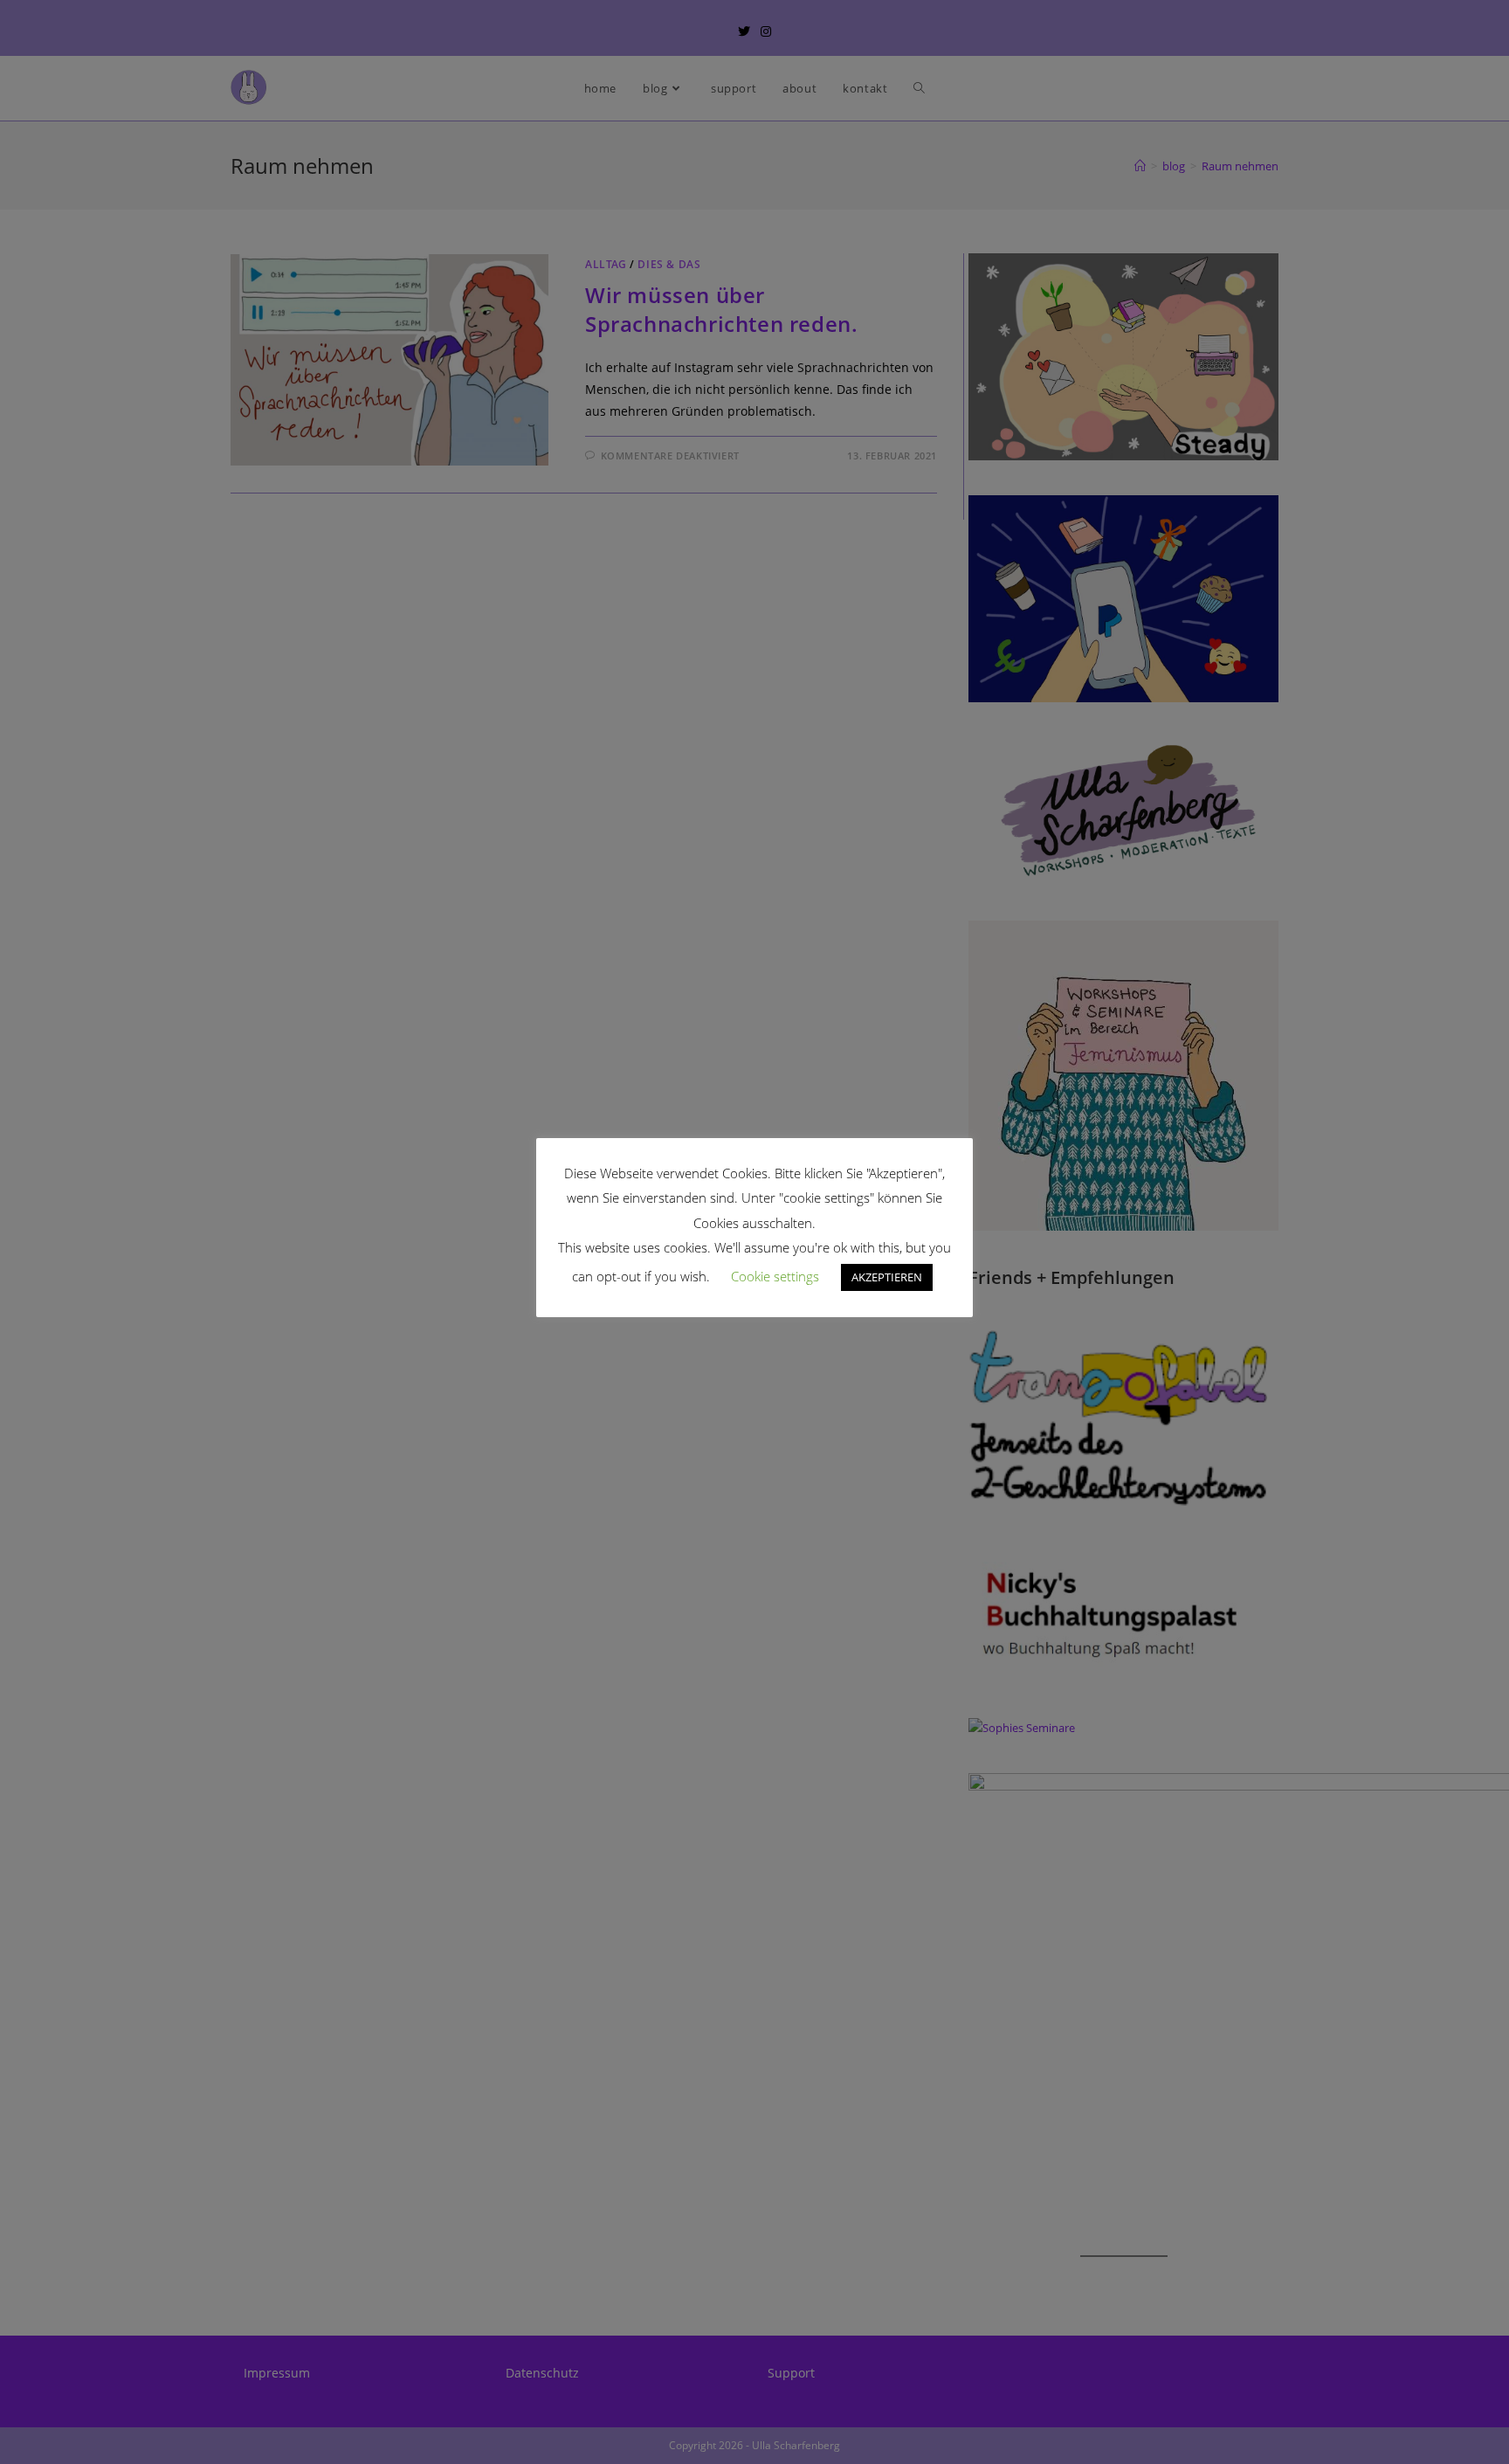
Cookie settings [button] (775, 1276)
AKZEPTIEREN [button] (887, 1277)
